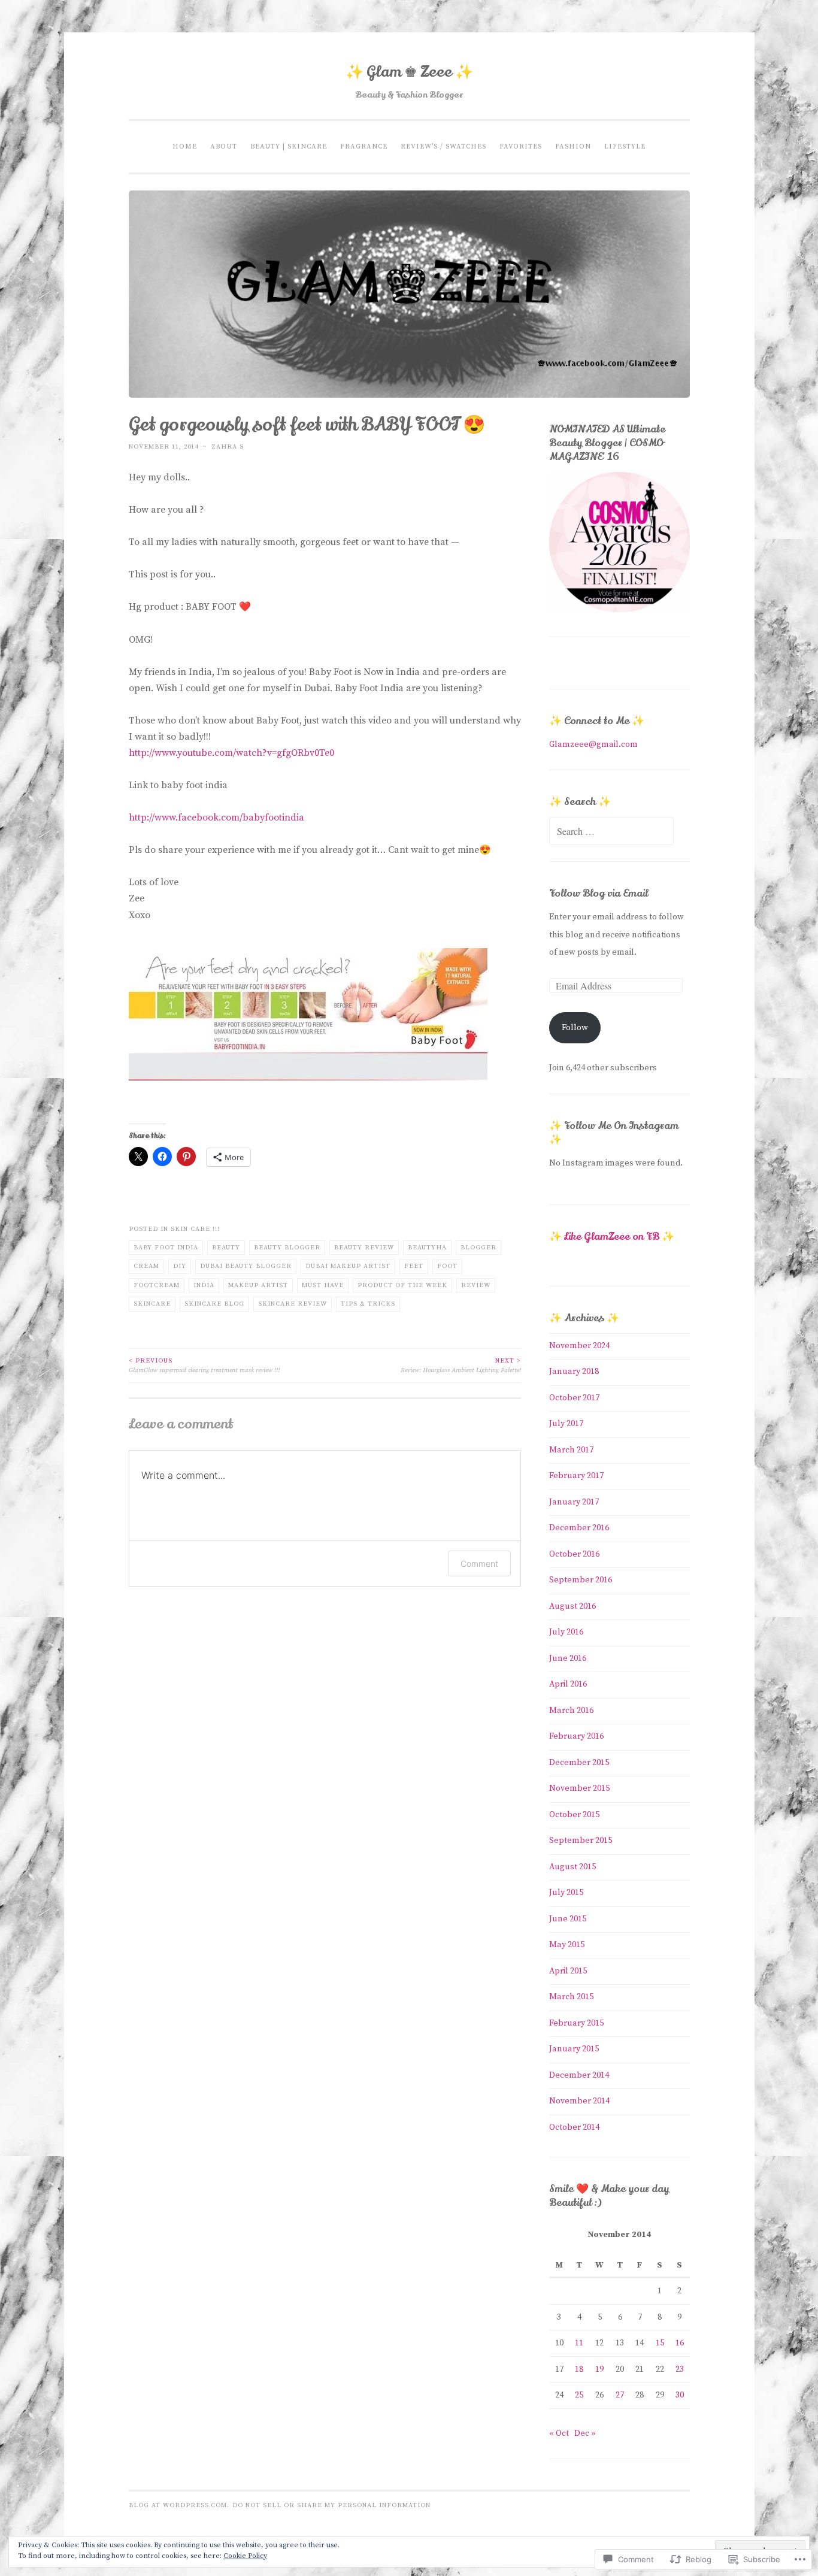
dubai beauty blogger (246, 1266)
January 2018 (574, 1372)
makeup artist (258, 1285)
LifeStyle (625, 146)
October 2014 (574, 2127)
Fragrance (364, 146)
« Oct (559, 2433)
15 (660, 2343)
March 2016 (571, 1711)
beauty (226, 1248)
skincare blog (214, 1304)
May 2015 (567, 1945)
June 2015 (568, 1919)
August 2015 (572, 1867)
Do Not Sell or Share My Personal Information (331, 2505)
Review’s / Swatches (443, 146)
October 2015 (574, 1815)
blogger (478, 1248)
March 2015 (571, 1997)
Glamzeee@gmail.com (593, 744)
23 (680, 2369)
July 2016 (566, 1632)
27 (620, 2395)
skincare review (293, 1304)
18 (579, 2369)
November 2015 (579, 1788)
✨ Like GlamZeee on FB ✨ (612, 1236)
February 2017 (576, 1476)
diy (180, 1266)
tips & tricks (368, 1304)
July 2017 (566, 1424)
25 (579, 2395)
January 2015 (574, 2049)
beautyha (427, 1248)
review (476, 1285)
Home (185, 146)
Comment (479, 1564)
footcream (157, 1285)
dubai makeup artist (348, 1266)
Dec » (585, 2433)
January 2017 (574, 1502)
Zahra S (228, 447)
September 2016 (581, 1580)
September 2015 (581, 1841)
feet (414, 1266)
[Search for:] (611, 833)
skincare (152, 1304)
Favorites (521, 146)
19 (599, 2369)
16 (680, 2343)
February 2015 (576, 2023)
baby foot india (166, 1248)
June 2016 (568, 1658)
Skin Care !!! (195, 1229)
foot (447, 1266)
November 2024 (579, 1346)
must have (323, 1285)
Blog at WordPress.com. (179, 2505)
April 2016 (568, 1684)
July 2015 (566, 1893)
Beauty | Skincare (289, 146)
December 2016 (579, 1528)
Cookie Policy (245, 2556)
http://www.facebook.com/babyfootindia (216, 818)
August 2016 (572, 1606)
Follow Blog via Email (599, 893)
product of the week (402, 1285)
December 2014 (579, 2075)
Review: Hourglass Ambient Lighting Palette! (461, 1366)
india (204, 1285)
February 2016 (576, 1736)
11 (579, 2343)
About (224, 146)
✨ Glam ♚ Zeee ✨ (409, 72)
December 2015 (579, 1763)
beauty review (364, 1248)
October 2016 (574, 1554)
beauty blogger (287, 1248)
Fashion (573, 146)
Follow (575, 1028)
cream (146, 1266)
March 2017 (571, 1450)
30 (680, 2395)
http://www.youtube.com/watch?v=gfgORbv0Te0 (231, 753)
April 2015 (568, 1971)
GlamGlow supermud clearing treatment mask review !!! (204, 1366)
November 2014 (579, 2101)
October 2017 (574, 1398)
